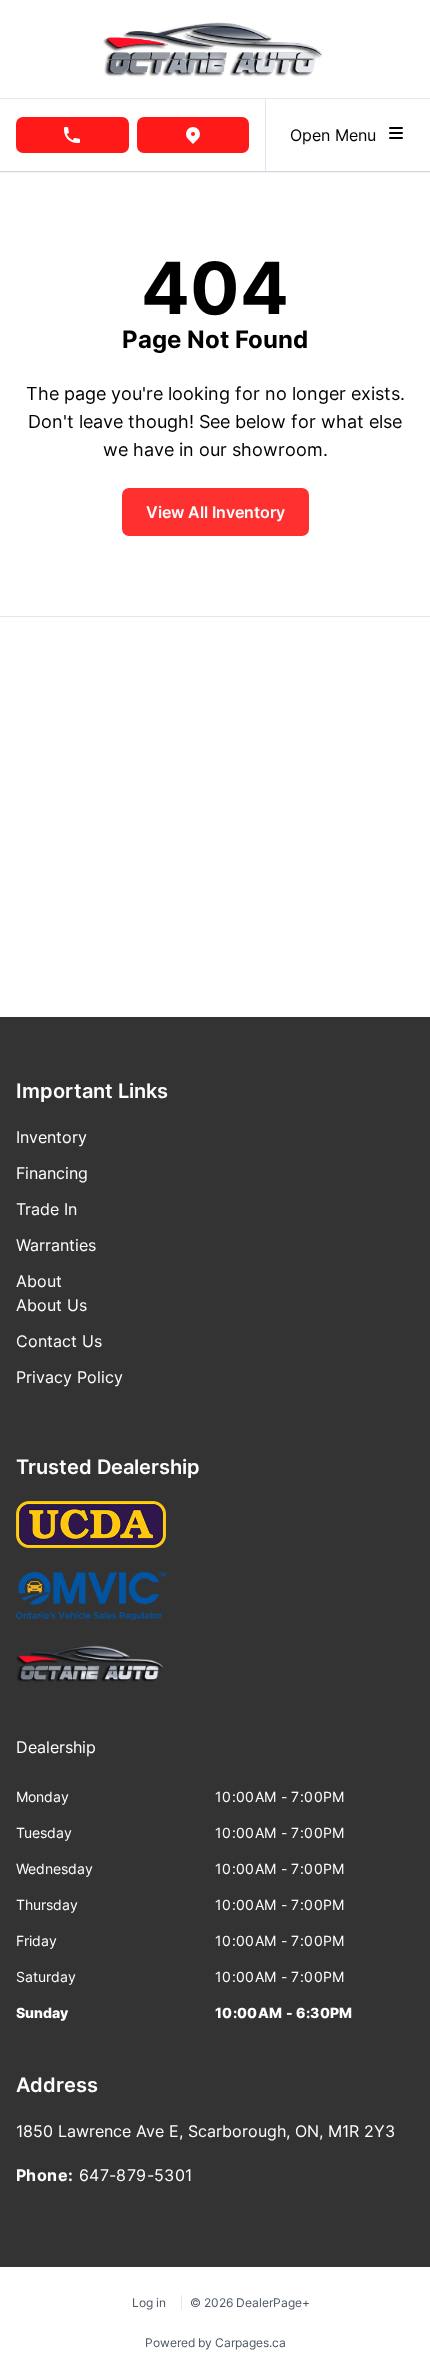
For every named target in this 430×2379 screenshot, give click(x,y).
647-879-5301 (136, 2175)
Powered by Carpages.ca (215, 2342)
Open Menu (338, 135)
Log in (149, 2302)
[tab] (56, 1757)
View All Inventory (215, 512)
